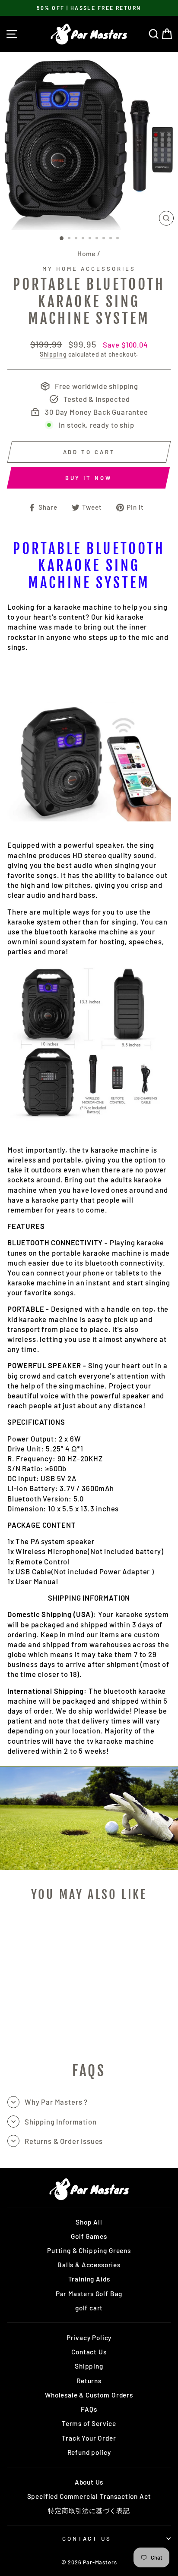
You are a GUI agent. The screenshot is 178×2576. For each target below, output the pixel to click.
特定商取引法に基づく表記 (89, 2510)
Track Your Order (89, 2438)
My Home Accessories (89, 269)
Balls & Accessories (89, 2265)
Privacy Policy (89, 2338)
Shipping (53, 354)
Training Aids (89, 2279)
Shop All (89, 2222)
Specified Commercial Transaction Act (89, 2496)
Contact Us (89, 2352)
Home (86, 254)
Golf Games (89, 2236)
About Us (89, 2482)
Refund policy (89, 2452)
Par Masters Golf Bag (89, 2294)
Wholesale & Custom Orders (89, 2395)
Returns (89, 2381)
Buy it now (89, 478)
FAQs (89, 2409)
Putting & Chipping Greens (89, 2250)
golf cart (89, 2308)
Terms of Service (89, 2423)
